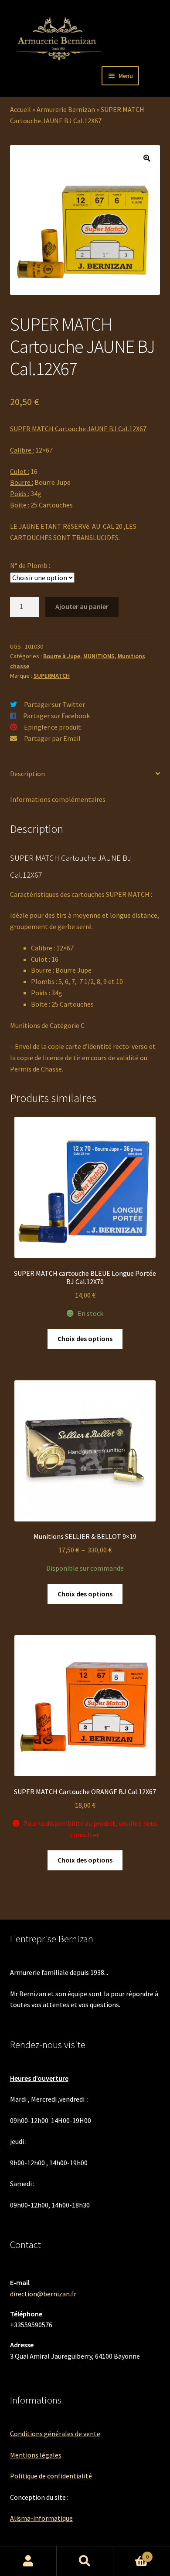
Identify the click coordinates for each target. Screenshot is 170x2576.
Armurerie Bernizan (66, 109)
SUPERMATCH (52, 676)
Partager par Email (52, 738)
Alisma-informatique (41, 2518)
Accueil (20, 109)
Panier (131, 2554)
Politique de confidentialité (51, 2476)
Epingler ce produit (53, 727)
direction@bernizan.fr (43, 2294)
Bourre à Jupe (62, 656)
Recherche (85, 2561)
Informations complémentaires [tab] (58, 799)
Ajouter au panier (82, 606)
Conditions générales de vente (55, 2434)
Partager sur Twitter (54, 704)
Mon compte (28, 2561)
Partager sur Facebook (56, 716)
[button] (147, 158)
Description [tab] (27, 774)
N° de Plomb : (30, 565)
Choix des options (85, 1339)
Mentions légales (36, 2455)
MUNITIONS (99, 656)
